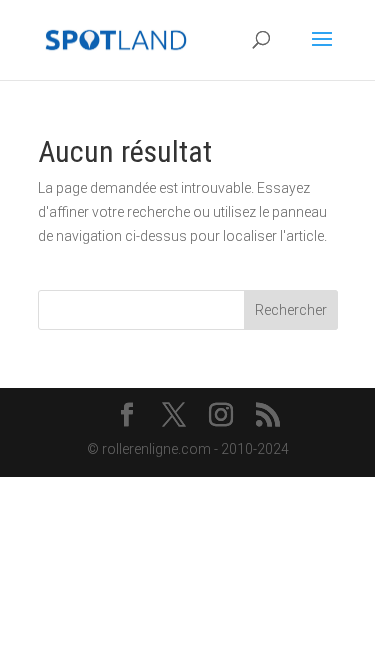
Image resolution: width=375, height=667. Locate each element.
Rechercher (291, 310)
